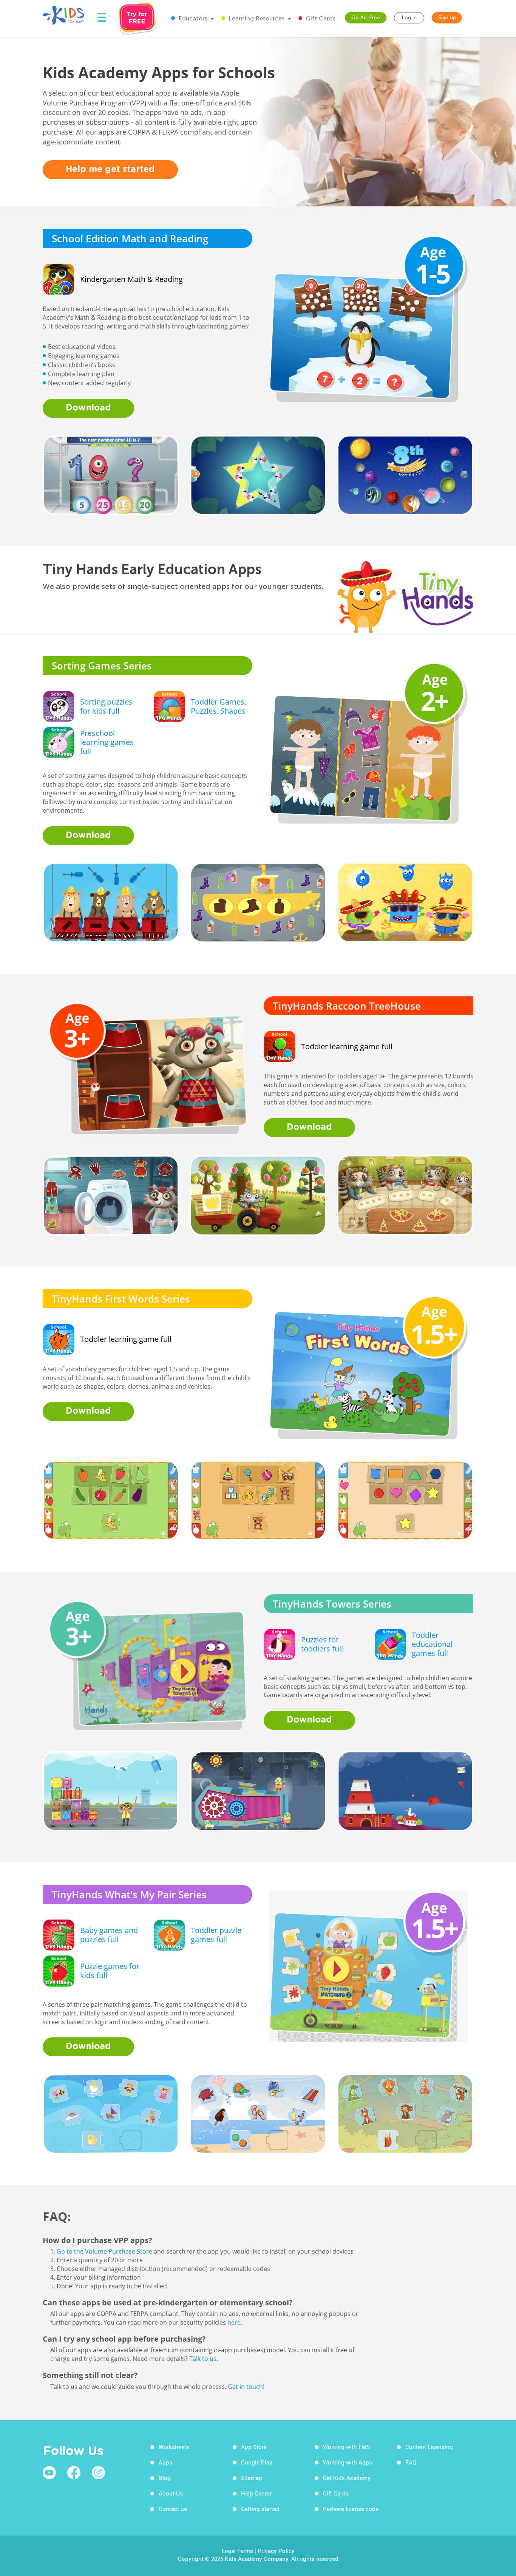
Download (88, 408)
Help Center (256, 2493)
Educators (192, 18)
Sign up (447, 18)
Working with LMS (346, 2447)
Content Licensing (429, 2447)
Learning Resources (256, 18)
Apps (165, 2462)
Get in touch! (246, 2387)
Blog (165, 2478)
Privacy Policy (276, 2551)
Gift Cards (320, 18)
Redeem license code (351, 2509)
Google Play (257, 2462)
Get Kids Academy (347, 2478)
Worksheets (174, 2447)
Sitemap (252, 2478)
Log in (409, 18)
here (234, 2322)
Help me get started (110, 170)
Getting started (260, 2509)
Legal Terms (237, 2551)
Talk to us (203, 2359)
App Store (254, 2447)
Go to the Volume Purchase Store (104, 2251)
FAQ (411, 2462)
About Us (171, 2493)
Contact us (173, 2509)
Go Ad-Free (366, 18)
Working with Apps (348, 2462)
